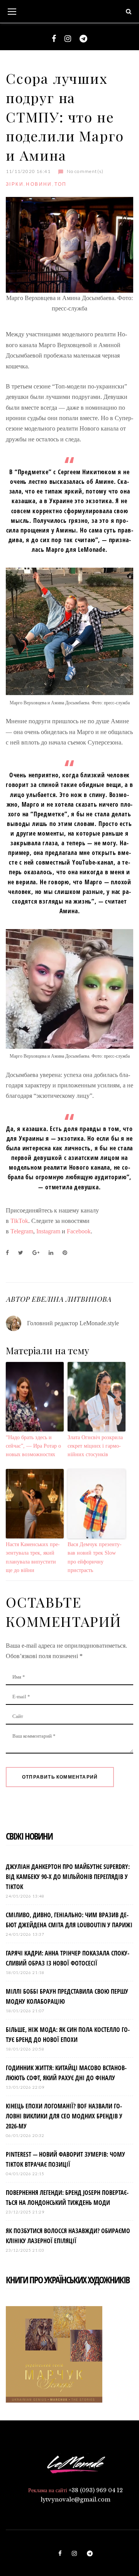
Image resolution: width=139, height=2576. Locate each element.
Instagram (48, 1231)
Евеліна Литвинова (71, 1299)
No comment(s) (85, 171)
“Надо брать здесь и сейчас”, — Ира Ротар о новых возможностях (33, 1446)
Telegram (22, 1231)
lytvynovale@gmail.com (75, 2500)
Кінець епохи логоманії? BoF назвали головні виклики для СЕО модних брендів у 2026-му (64, 2116)
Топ (60, 184)
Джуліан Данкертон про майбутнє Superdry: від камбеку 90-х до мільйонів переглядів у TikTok (68, 1877)
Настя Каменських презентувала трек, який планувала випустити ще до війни (33, 1557)
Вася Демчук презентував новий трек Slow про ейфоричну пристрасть (95, 1557)
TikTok (19, 1221)
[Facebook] (54, 39)
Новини (39, 184)
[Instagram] (68, 39)
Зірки (15, 184)
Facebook (79, 1231)
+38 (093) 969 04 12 (96, 2490)
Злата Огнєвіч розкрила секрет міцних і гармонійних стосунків (95, 1446)
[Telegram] (83, 39)
